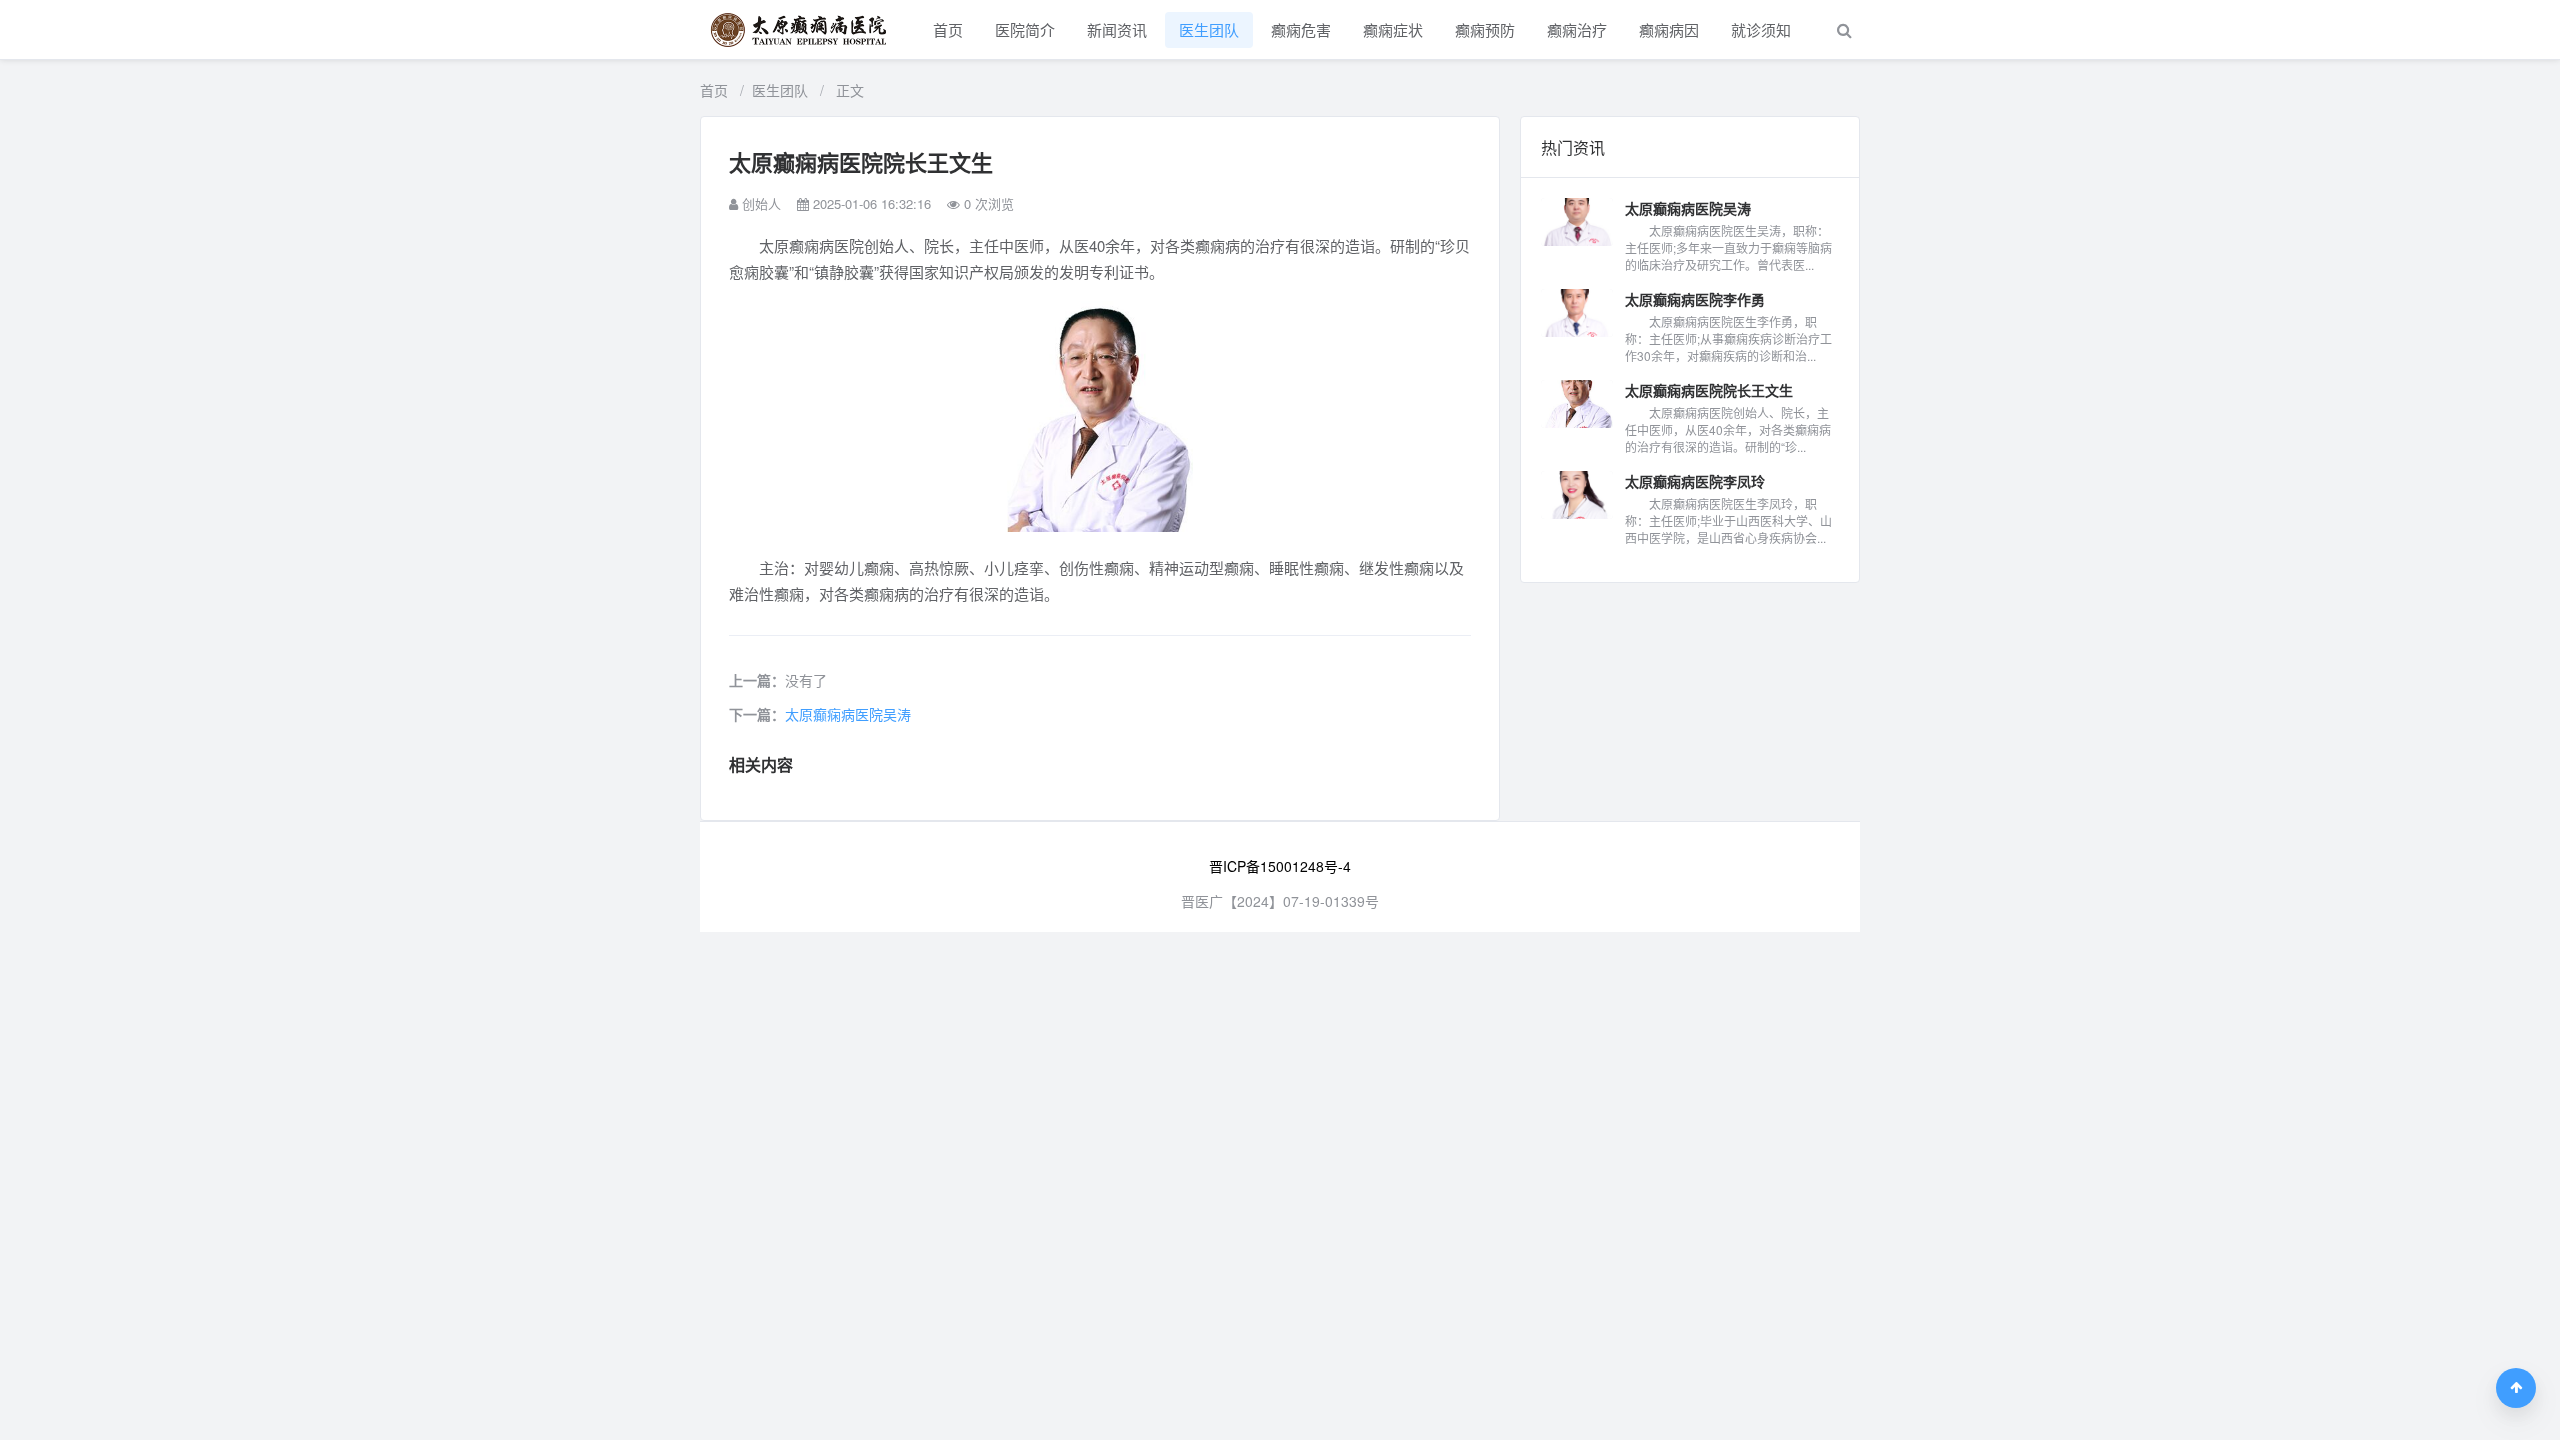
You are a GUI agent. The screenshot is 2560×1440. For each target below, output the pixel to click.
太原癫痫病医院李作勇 (1695, 299)
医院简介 (1025, 29)
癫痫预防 (1485, 29)
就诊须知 (1761, 29)
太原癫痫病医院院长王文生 (1709, 390)
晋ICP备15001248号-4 (1280, 866)
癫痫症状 (1393, 29)
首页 (948, 29)
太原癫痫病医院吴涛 (848, 714)
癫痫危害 (1301, 29)
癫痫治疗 (1577, 29)
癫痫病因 (1669, 29)
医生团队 (1209, 29)
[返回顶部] (2516, 1388)
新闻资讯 (1117, 29)
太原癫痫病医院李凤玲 (1695, 481)
